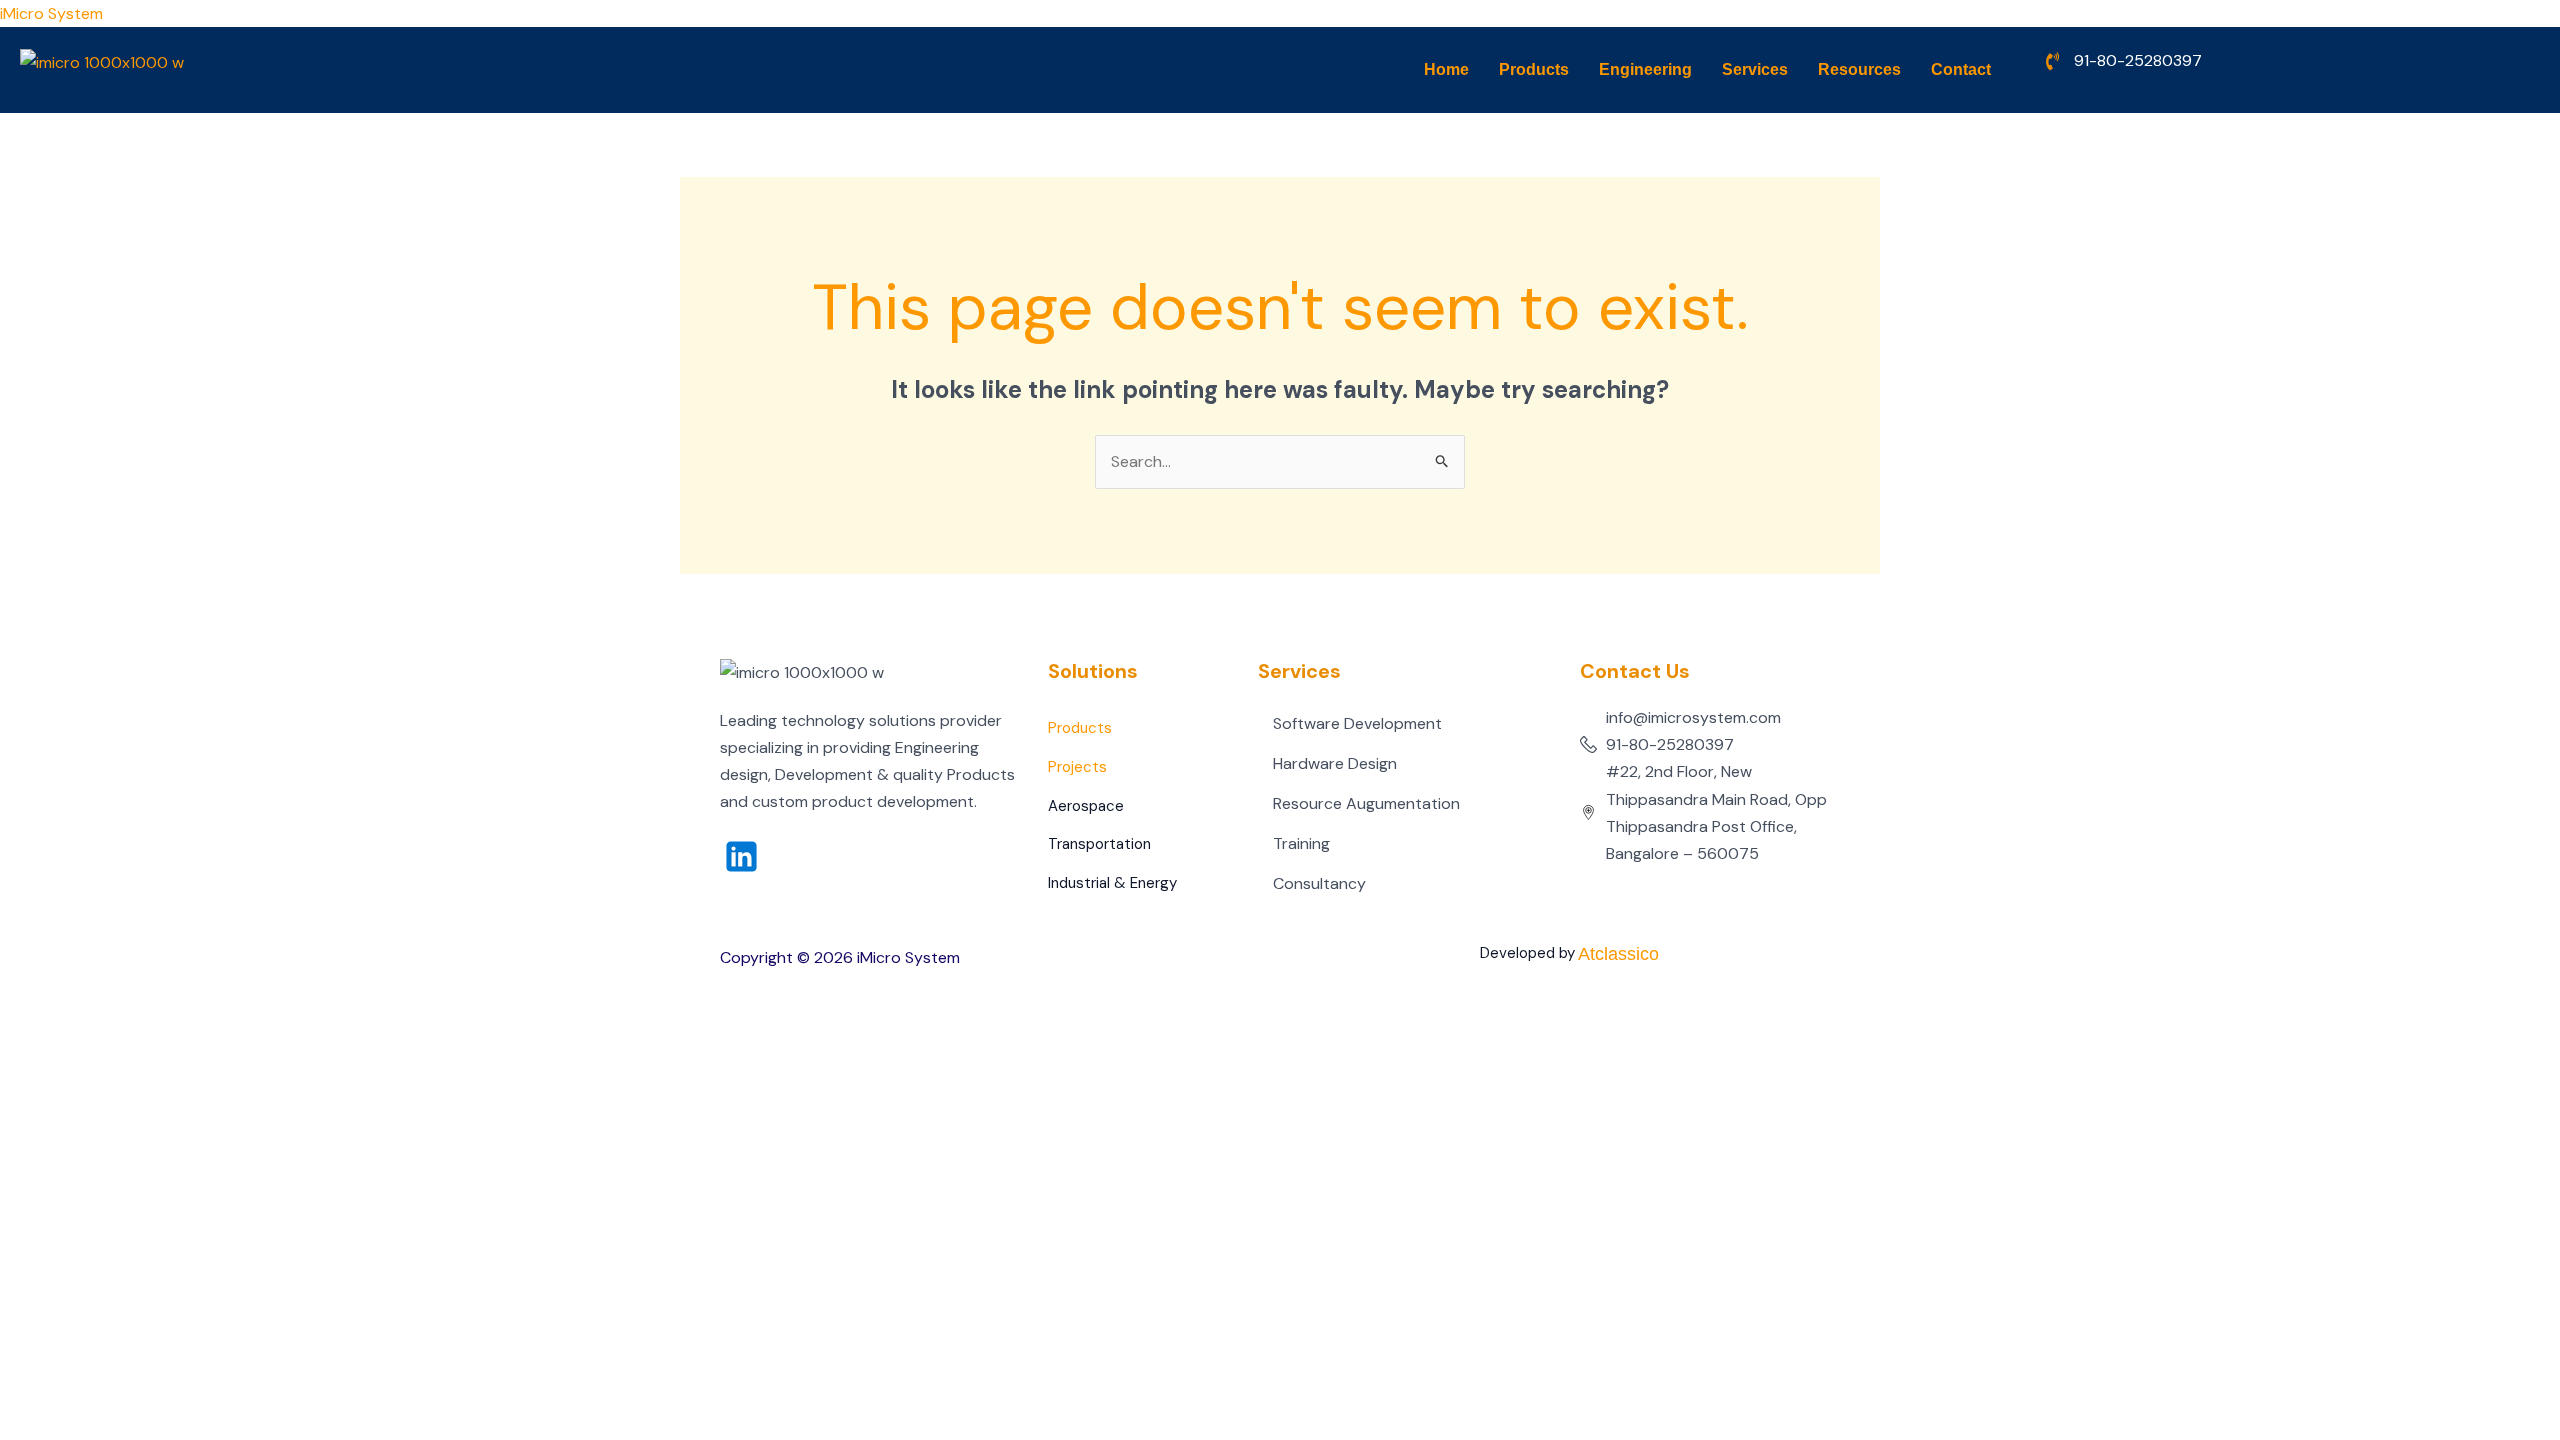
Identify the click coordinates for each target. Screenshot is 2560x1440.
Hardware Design (1335, 763)
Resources (1859, 69)
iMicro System (51, 13)
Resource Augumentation (1366, 803)
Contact (1961, 69)
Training (1301, 843)
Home (1446, 69)
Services (1755, 69)
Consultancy (1319, 883)
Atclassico (1618, 954)
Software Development (1357, 723)
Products (1534, 69)
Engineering (1645, 69)
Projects (1077, 767)
